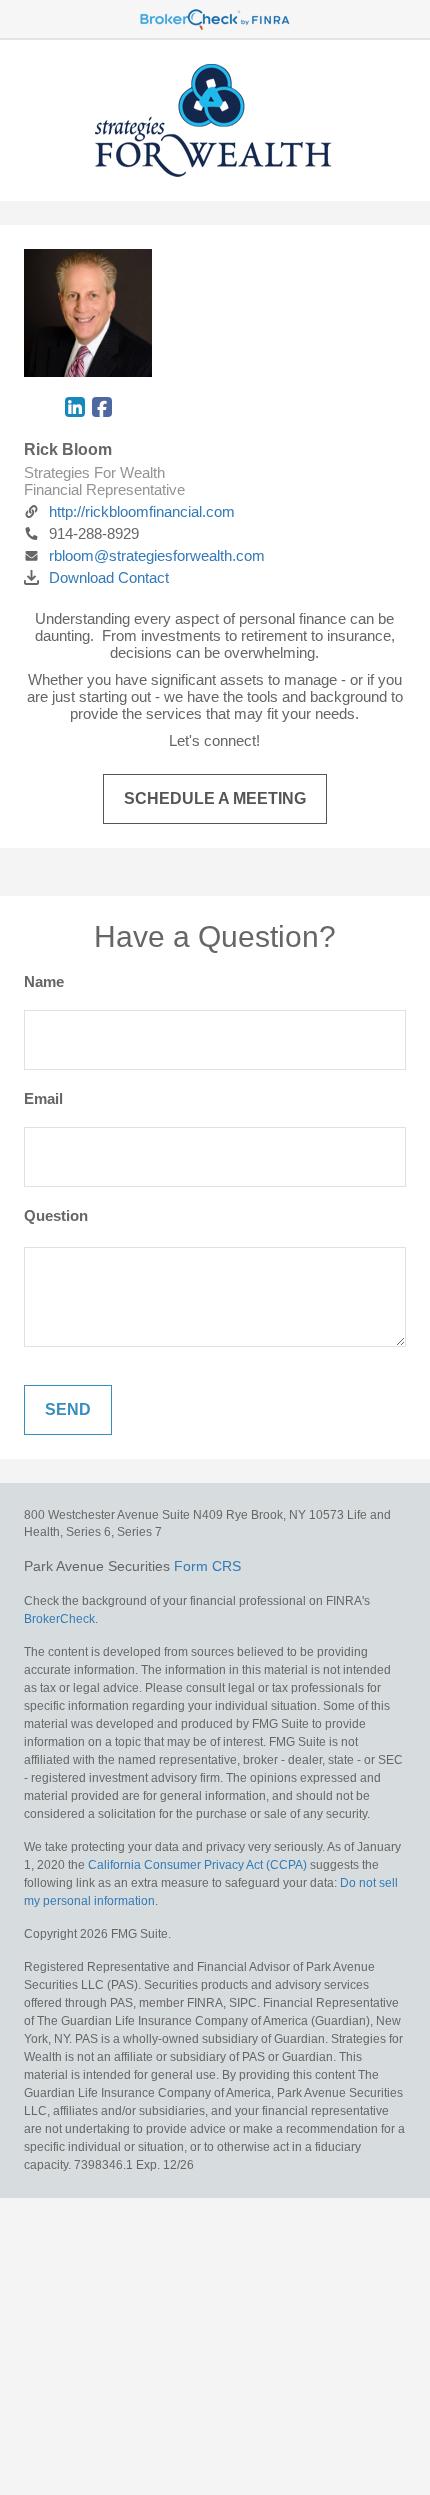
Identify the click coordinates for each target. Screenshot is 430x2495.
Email (43, 1098)
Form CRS (207, 1566)
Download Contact (109, 577)
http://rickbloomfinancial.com (142, 511)
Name (44, 981)
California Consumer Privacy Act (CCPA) (197, 1865)
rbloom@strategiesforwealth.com (157, 555)
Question (56, 1215)
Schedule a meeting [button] (215, 798)
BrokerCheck (59, 1619)
